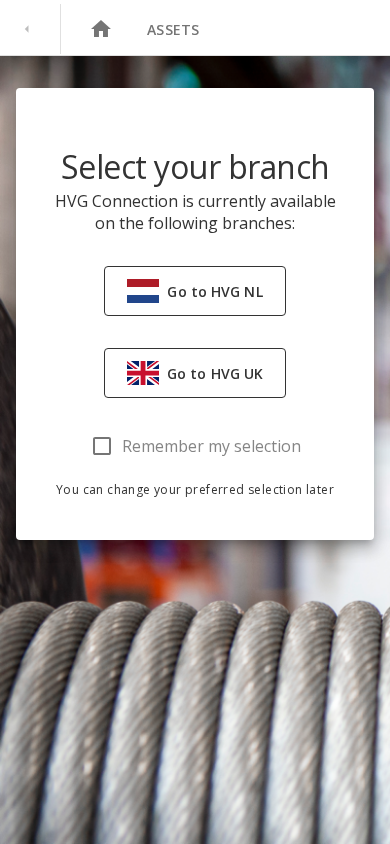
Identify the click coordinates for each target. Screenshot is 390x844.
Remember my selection (211, 446)
